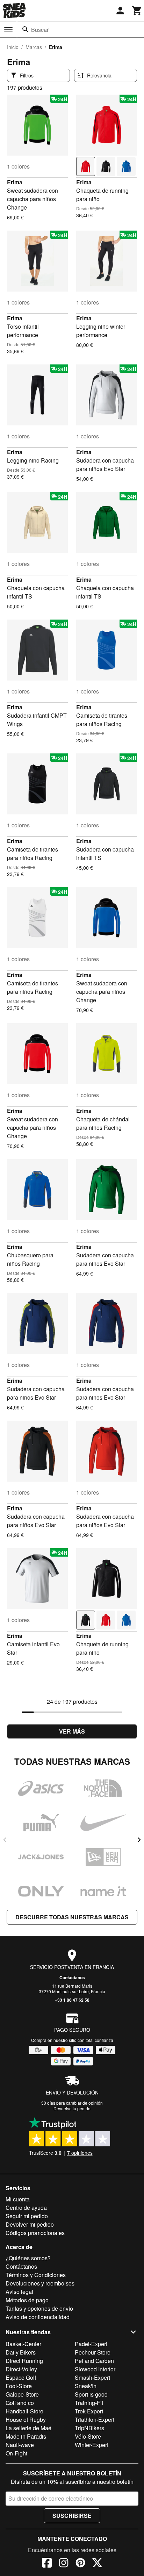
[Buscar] (26, 29)
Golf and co (20, 2403)
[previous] (5, 1840)
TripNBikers (89, 2428)
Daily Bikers (21, 2352)
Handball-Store (24, 2411)
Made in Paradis (26, 2436)
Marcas (34, 47)
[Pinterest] (80, 2564)
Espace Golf (21, 2377)
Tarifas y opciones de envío (39, 2308)
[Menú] (8, 30)
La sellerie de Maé (28, 2428)
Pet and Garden (94, 2361)
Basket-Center (23, 2344)
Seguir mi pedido (27, 2216)
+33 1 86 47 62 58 (72, 2000)
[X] (97, 2564)
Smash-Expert (92, 2377)
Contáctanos (72, 1977)
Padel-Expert (91, 2344)
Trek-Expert (89, 2411)
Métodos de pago (27, 2300)
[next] (139, 1840)
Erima (15, 182)
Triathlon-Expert (95, 2420)
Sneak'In (86, 2386)
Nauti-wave (20, 2445)
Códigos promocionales (35, 2233)
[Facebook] (47, 2564)
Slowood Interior (95, 2369)
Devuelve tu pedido (72, 2108)
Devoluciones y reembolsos (40, 2283)
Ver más (72, 1731)
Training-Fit (89, 2403)
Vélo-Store (88, 2436)
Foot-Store (19, 2386)
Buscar (40, 30)
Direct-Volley (21, 2369)
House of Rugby (26, 2420)
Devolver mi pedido (30, 2224)
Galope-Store (22, 2394)
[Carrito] (137, 11)
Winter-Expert (92, 2445)
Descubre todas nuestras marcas (72, 1917)
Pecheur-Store (93, 2352)
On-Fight (16, 2453)
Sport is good (91, 2394)
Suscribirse (72, 2516)
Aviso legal (19, 2292)
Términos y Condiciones (36, 2275)
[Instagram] (64, 2564)
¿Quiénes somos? (28, 2258)
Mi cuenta (18, 2199)
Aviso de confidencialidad (38, 2317)
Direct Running (24, 2361)
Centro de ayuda (26, 2208)
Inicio (13, 47)
